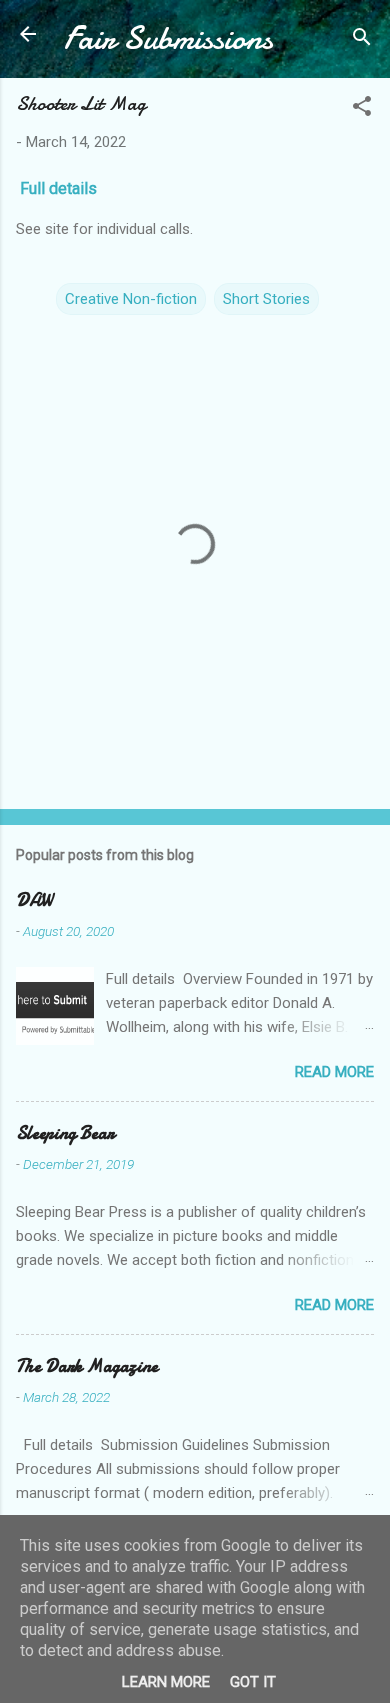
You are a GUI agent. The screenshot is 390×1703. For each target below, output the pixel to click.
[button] (362, 109)
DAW (34, 900)
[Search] (362, 40)
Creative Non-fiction (131, 299)
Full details (60, 188)
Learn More (166, 1682)
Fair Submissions (168, 38)
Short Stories (266, 299)
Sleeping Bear (65, 1133)
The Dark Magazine (87, 1366)
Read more (334, 1072)
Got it (253, 1682)
